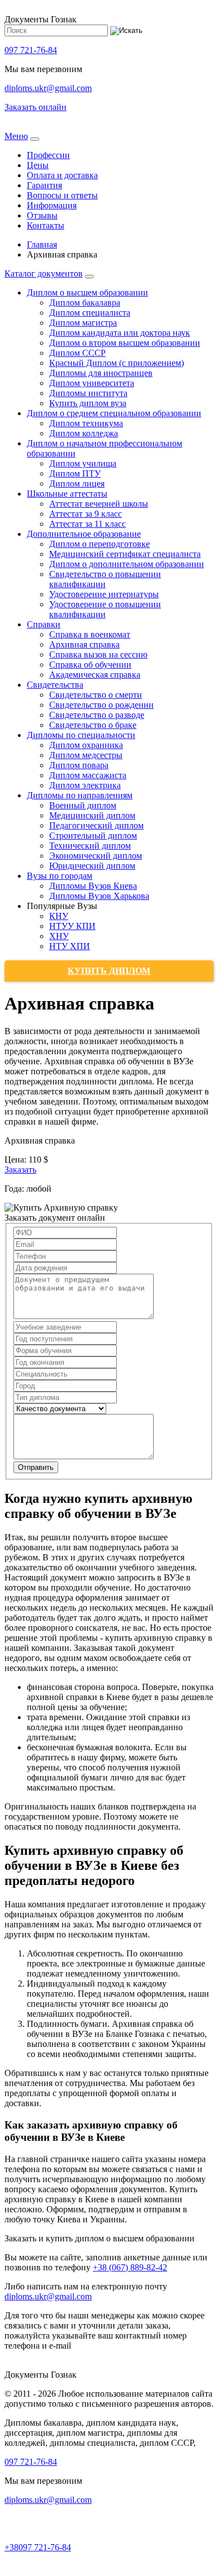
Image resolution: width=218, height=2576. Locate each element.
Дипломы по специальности (81, 735)
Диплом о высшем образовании (87, 292)
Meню (16, 136)
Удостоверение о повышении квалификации (105, 609)
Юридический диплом (92, 866)
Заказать (20, 1170)
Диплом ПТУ (75, 473)
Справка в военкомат (90, 634)
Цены (38, 165)
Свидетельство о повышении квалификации (105, 579)
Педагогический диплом (96, 825)
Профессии (48, 155)
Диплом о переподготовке (99, 544)
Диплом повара (79, 765)
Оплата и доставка (62, 175)
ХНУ (59, 936)
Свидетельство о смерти (96, 695)
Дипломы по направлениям (80, 795)
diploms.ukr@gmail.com (48, 88)
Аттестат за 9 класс (86, 514)
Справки (44, 624)
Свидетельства (55, 685)
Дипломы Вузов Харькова (99, 896)
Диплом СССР (77, 353)
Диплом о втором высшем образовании (125, 343)
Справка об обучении (90, 665)
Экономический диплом (96, 856)
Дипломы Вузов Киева (93, 886)
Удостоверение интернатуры (104, 594)
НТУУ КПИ (72, 926)
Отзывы (42, 215)
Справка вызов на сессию (98, 654)
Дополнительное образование (84, 534)
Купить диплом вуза (88, 403)
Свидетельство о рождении (101, 705)
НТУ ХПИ (70, 946)
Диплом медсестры (86, 755)
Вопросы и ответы (62, 195)
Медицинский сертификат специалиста (125, 554)
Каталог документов (44, 273)
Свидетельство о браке (93, 725)
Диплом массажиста (88, 775)
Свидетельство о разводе (97, 715)
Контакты (46, 225)
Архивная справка (84, 644)
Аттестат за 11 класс (87, 524)
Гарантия (44, 185)
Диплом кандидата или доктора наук (120, 333)
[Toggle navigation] (35, 139)
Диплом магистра (83, 323)
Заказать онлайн (35, 107)
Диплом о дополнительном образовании (127, 564)
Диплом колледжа (84, 433)
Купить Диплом (109, 971)
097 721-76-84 (31, 50)
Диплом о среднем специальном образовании (114, 413)
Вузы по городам (60, 876)
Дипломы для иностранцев (101, 373)
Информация (52, 205)
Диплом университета (92, 383)
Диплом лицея (77, 484)
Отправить (36, 1467)
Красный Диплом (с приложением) (117, 363)
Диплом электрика (85, 785)
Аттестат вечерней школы (99, 504)
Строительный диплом (93, 835)
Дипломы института (88, 393)
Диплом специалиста (90, 313)
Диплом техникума (86, 423)
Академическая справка (95, 675)
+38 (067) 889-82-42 (130, 2267)
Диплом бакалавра (85, 303)
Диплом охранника (86, 745)
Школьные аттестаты (67, 494)
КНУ (59, 916)
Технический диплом (90, 846)
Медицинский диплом (92, 815)
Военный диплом (83, 805)
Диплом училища (83, 463)
